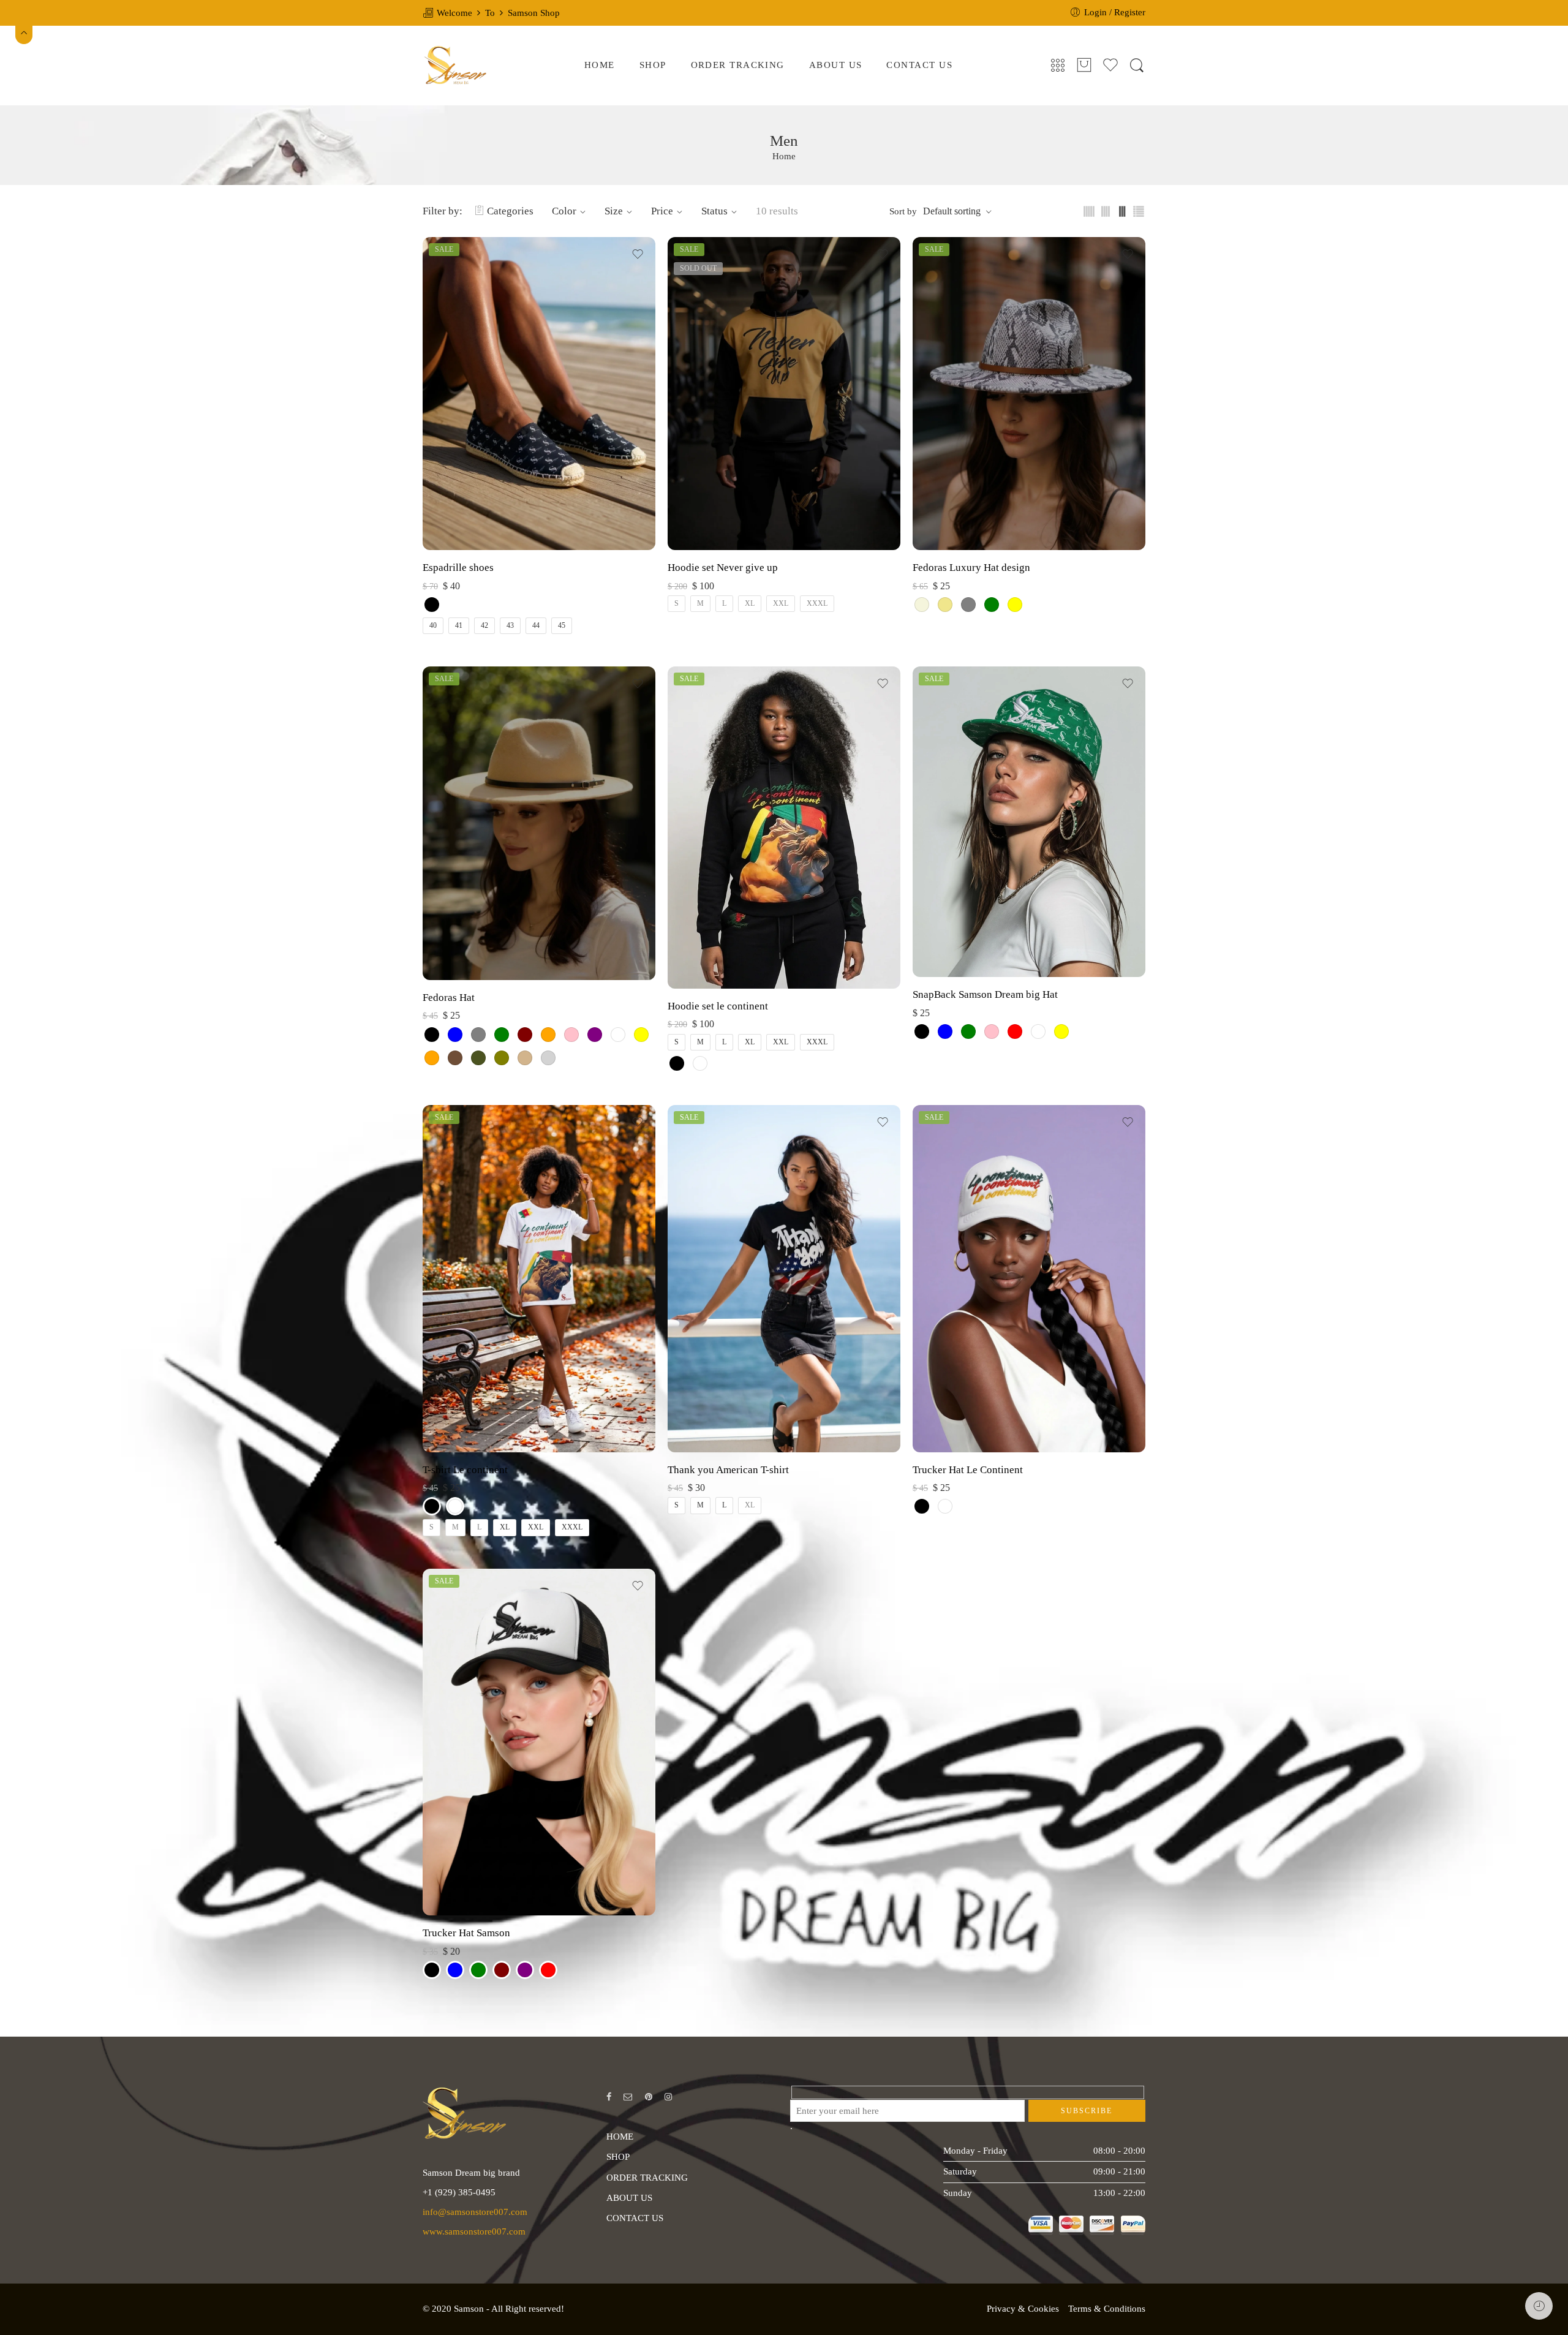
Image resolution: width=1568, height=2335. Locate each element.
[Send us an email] (628, 2097)
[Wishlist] (638, 254)
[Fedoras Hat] (539, 823)
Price (662, 211)
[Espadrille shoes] (539, 394)
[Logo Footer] (465, 2112)
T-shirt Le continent (465, 1470)
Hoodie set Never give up (723, 568)
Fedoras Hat (449, 998)
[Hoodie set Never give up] (784, 394)
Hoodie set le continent (718, 1006)
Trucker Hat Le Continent (968, 1470)
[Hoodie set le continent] (784, 827)
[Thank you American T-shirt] (784, 1278)
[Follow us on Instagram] (668, 2097)
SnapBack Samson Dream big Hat (985, 994)
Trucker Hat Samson (466, 1933)
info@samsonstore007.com (475, 2212)
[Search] (1137, 66)
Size (614, 211)
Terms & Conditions (1107, 2309)
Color (564, 211)
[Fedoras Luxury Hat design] (1029, 394)
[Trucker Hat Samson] (539, 1742)
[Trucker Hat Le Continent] (1029, 1278)
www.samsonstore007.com (474, 2231)
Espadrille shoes (458, 568)
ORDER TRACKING (738, 65)
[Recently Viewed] (1539, 2306)
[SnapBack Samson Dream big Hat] (1029, 822)
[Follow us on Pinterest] (649, 2097)
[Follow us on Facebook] (609, 2097)
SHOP (653, 65)
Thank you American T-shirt (728, 1470)
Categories (510, 211)
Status (714, 211)
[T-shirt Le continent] (539, 1278)
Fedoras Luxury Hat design (971, 568)
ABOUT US (836, 65)
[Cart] (1084, 66)
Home (784, 157)
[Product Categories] (1058, 66)
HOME (600, 65)
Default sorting (952, 211)
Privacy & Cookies (1023, 2309)
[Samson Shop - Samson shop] (455, 66)
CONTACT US (919, 65)
